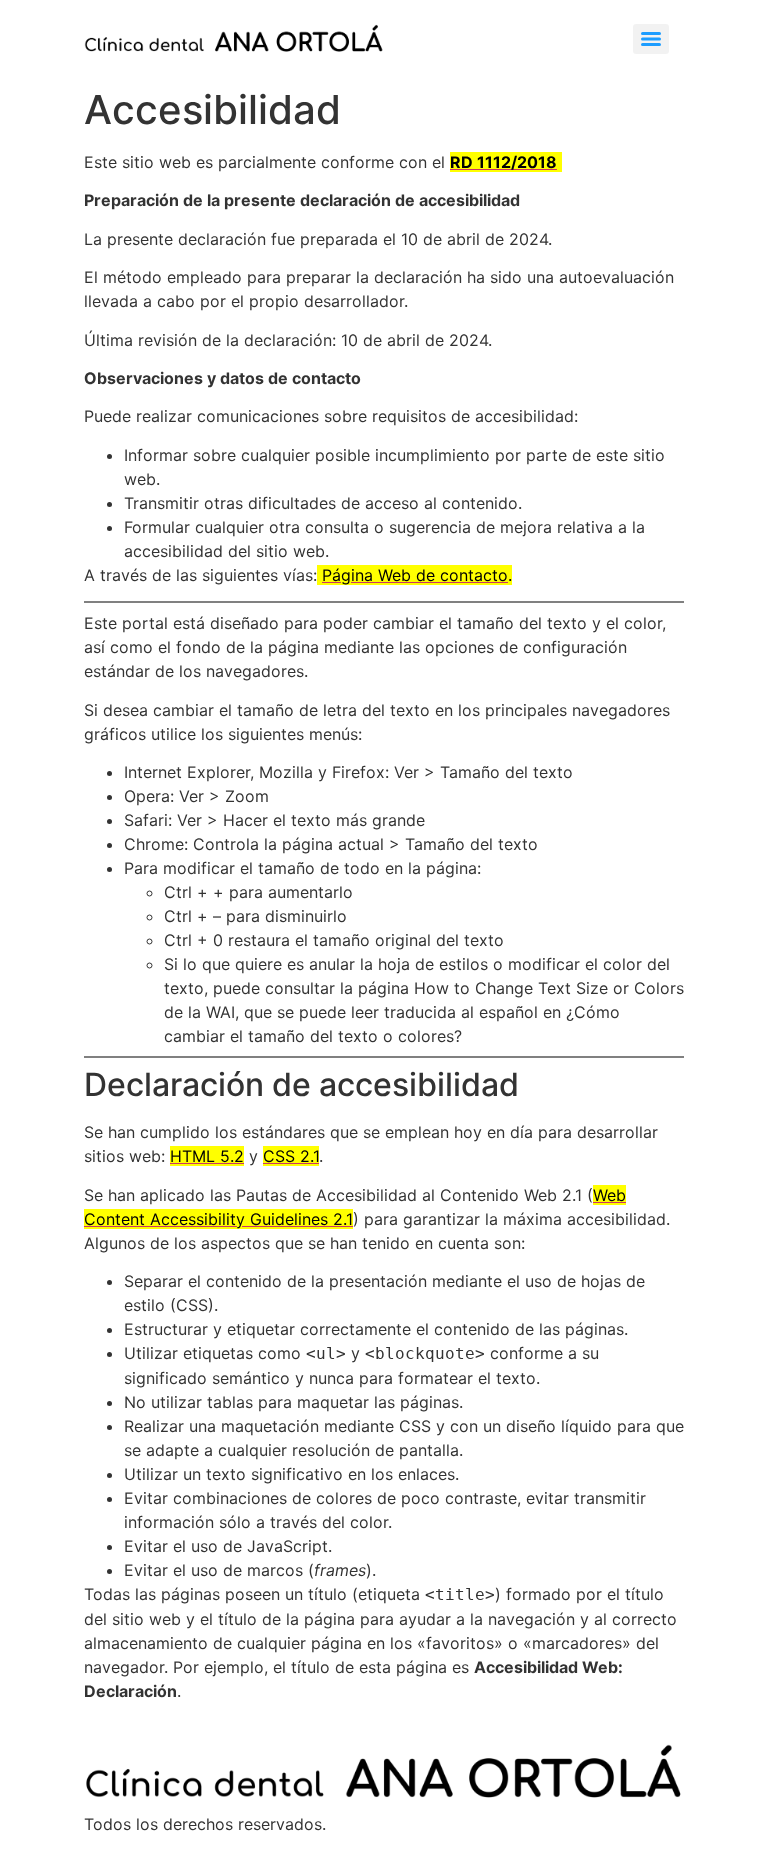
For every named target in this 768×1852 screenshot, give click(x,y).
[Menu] (651, 39)
